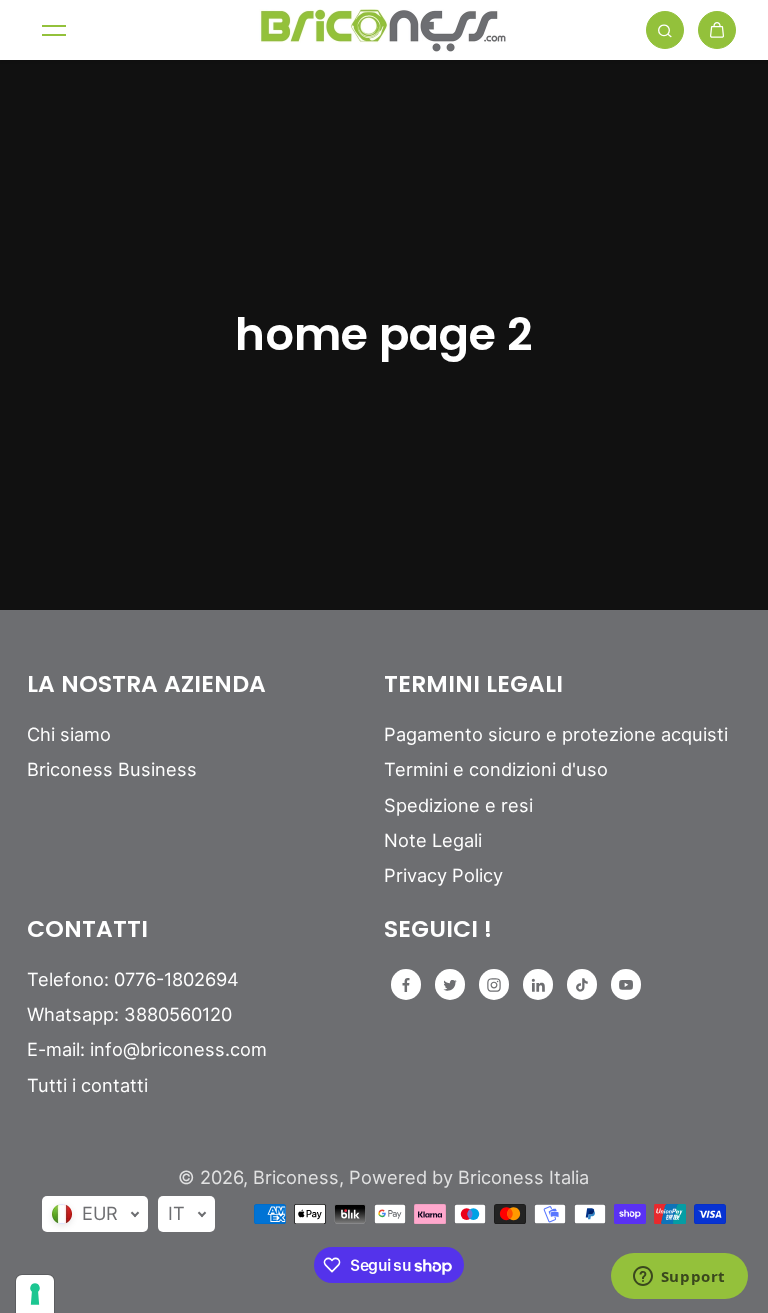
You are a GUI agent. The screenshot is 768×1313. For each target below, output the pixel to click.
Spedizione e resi (458, 805)
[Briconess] (384, 30)
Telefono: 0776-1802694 (133, 979)
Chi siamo (69, 734)
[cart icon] (717, 30)
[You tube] (626, 985)
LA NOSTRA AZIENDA (146, 685)
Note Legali (433, 840)
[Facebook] (406, 985)
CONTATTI (87, 930)
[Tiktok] (582, 985)
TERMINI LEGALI (473, 685)
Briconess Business (112, 769)
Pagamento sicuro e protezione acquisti (556, 734)
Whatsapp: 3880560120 (129, 1014)
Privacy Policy (443, 875)
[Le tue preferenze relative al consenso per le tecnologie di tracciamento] (35, 1294)
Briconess (296, 1177)
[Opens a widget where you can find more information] (679, 1278)
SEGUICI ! (438, 930)
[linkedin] (538, 985)
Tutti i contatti (87, 1085)
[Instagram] (494, 985)
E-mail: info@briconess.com (147, 1049)
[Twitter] (450, 985)
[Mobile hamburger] (54, 30)
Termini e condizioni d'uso (496, 769)
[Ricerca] (665, 30)
